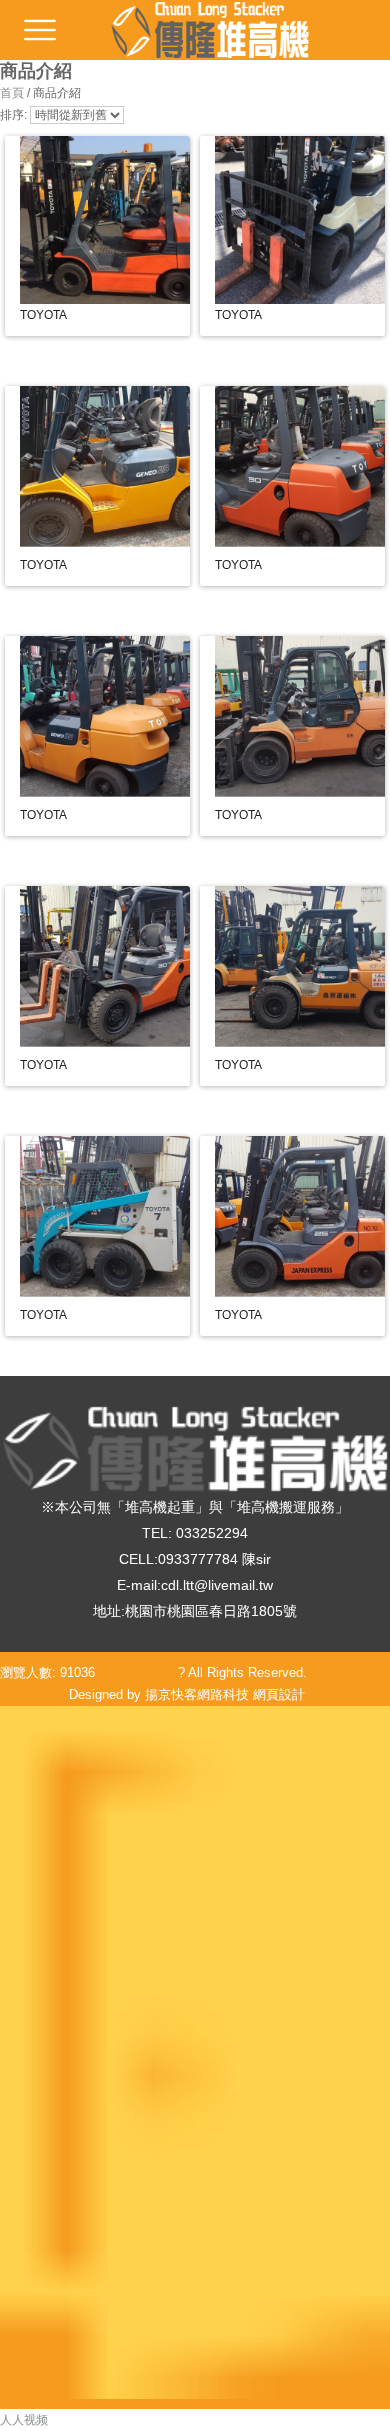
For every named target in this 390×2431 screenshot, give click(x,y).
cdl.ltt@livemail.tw (217, 1585)
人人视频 (24, 2420)
